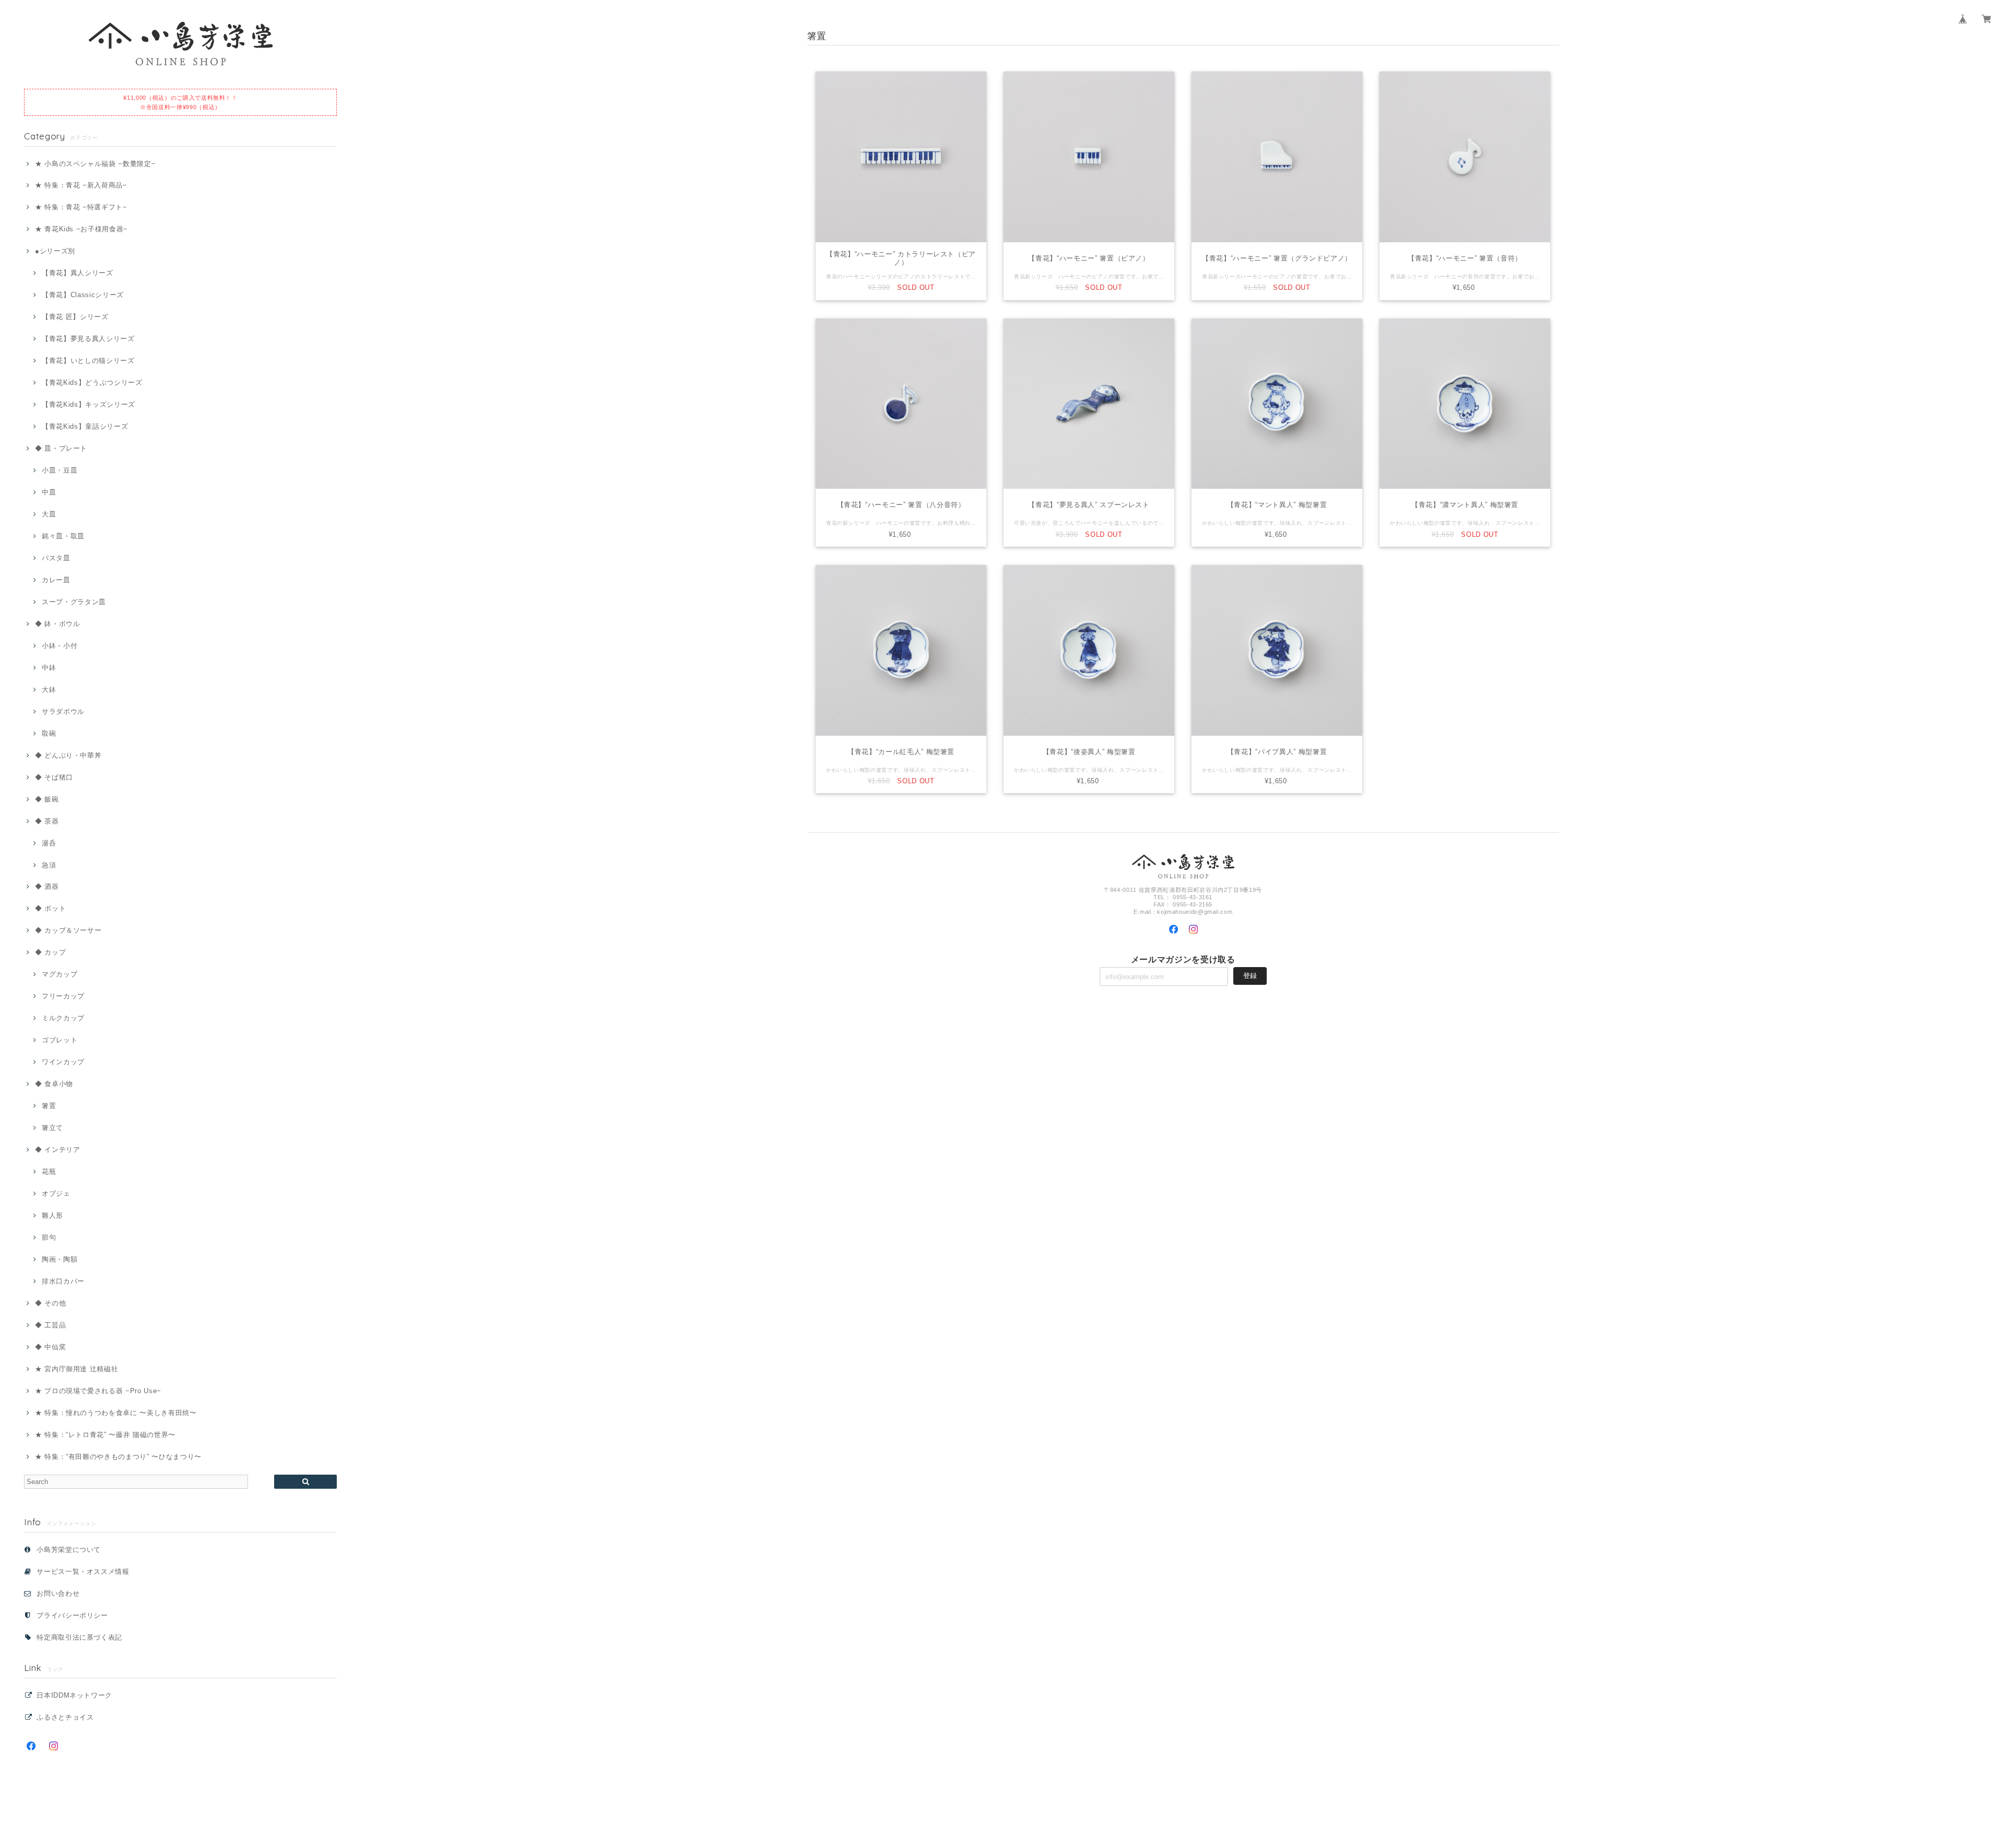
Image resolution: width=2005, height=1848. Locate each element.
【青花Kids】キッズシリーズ (89, 404)
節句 (49, 1237)
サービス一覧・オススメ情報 (83, 1572)
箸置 (49, 1106)
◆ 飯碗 (47, 799)
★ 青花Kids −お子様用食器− (81, 229)
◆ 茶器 (47, 821)
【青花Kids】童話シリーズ (85, 426)
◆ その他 (50, 1303)
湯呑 (49, 843)
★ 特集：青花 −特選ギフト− (81, 207)
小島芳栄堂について (69, 1550)
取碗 (49, 733)
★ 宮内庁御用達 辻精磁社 (76, 1369)
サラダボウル (63, 711)
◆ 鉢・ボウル (57, 624)
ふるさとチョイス (65, 1717)
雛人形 (52, 1215)
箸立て (52, 1128)
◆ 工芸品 (50, 1325)
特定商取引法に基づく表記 (79, 1637)
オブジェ (56, 1193)
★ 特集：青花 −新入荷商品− (81, 185)
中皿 (49, 492)
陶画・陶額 (60, 1259)
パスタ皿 (56, 558)
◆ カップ (50, 952)
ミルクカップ (63, 1018)
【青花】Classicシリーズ (83, 295)
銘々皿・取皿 (63, 536)
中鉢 (49, 668)
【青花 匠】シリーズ (75, 317)
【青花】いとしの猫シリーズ (88, 361)
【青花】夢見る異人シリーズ (88, 339)
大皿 (49, 514)
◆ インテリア (57, 1150)
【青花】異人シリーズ (77, 273)
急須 (49, 865)
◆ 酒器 (47, 886)
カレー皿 (56, 580)
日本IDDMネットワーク (74, 1695)
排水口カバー (63, 1281)
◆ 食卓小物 (54, 1084)
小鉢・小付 (60, 646)
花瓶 (49, 1172)
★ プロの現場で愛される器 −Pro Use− (98, 1391)
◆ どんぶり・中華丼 (68, 755)
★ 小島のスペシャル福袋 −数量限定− (95, 164)
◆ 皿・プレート (61, 448)
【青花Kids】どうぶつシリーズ (92, 382)
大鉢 (49, 690)
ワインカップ (63, 1062)
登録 (1250, 976)
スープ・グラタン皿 (74, 602)
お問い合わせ (58, 1593)
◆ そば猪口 (54, 777)
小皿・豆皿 (60, 470)
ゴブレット (60, 1040)
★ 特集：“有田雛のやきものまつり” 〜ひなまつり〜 (118, 1457)
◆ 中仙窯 (50, 1347)
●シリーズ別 (55, 251)
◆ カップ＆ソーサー (68, 930)
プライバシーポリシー (72, 1615)
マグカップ (60, 974)
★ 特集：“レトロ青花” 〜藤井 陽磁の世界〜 (105, 1435)
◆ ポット (50, 908)
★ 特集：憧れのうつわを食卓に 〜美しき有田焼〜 (116, 1413)
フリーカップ (63, 996)
